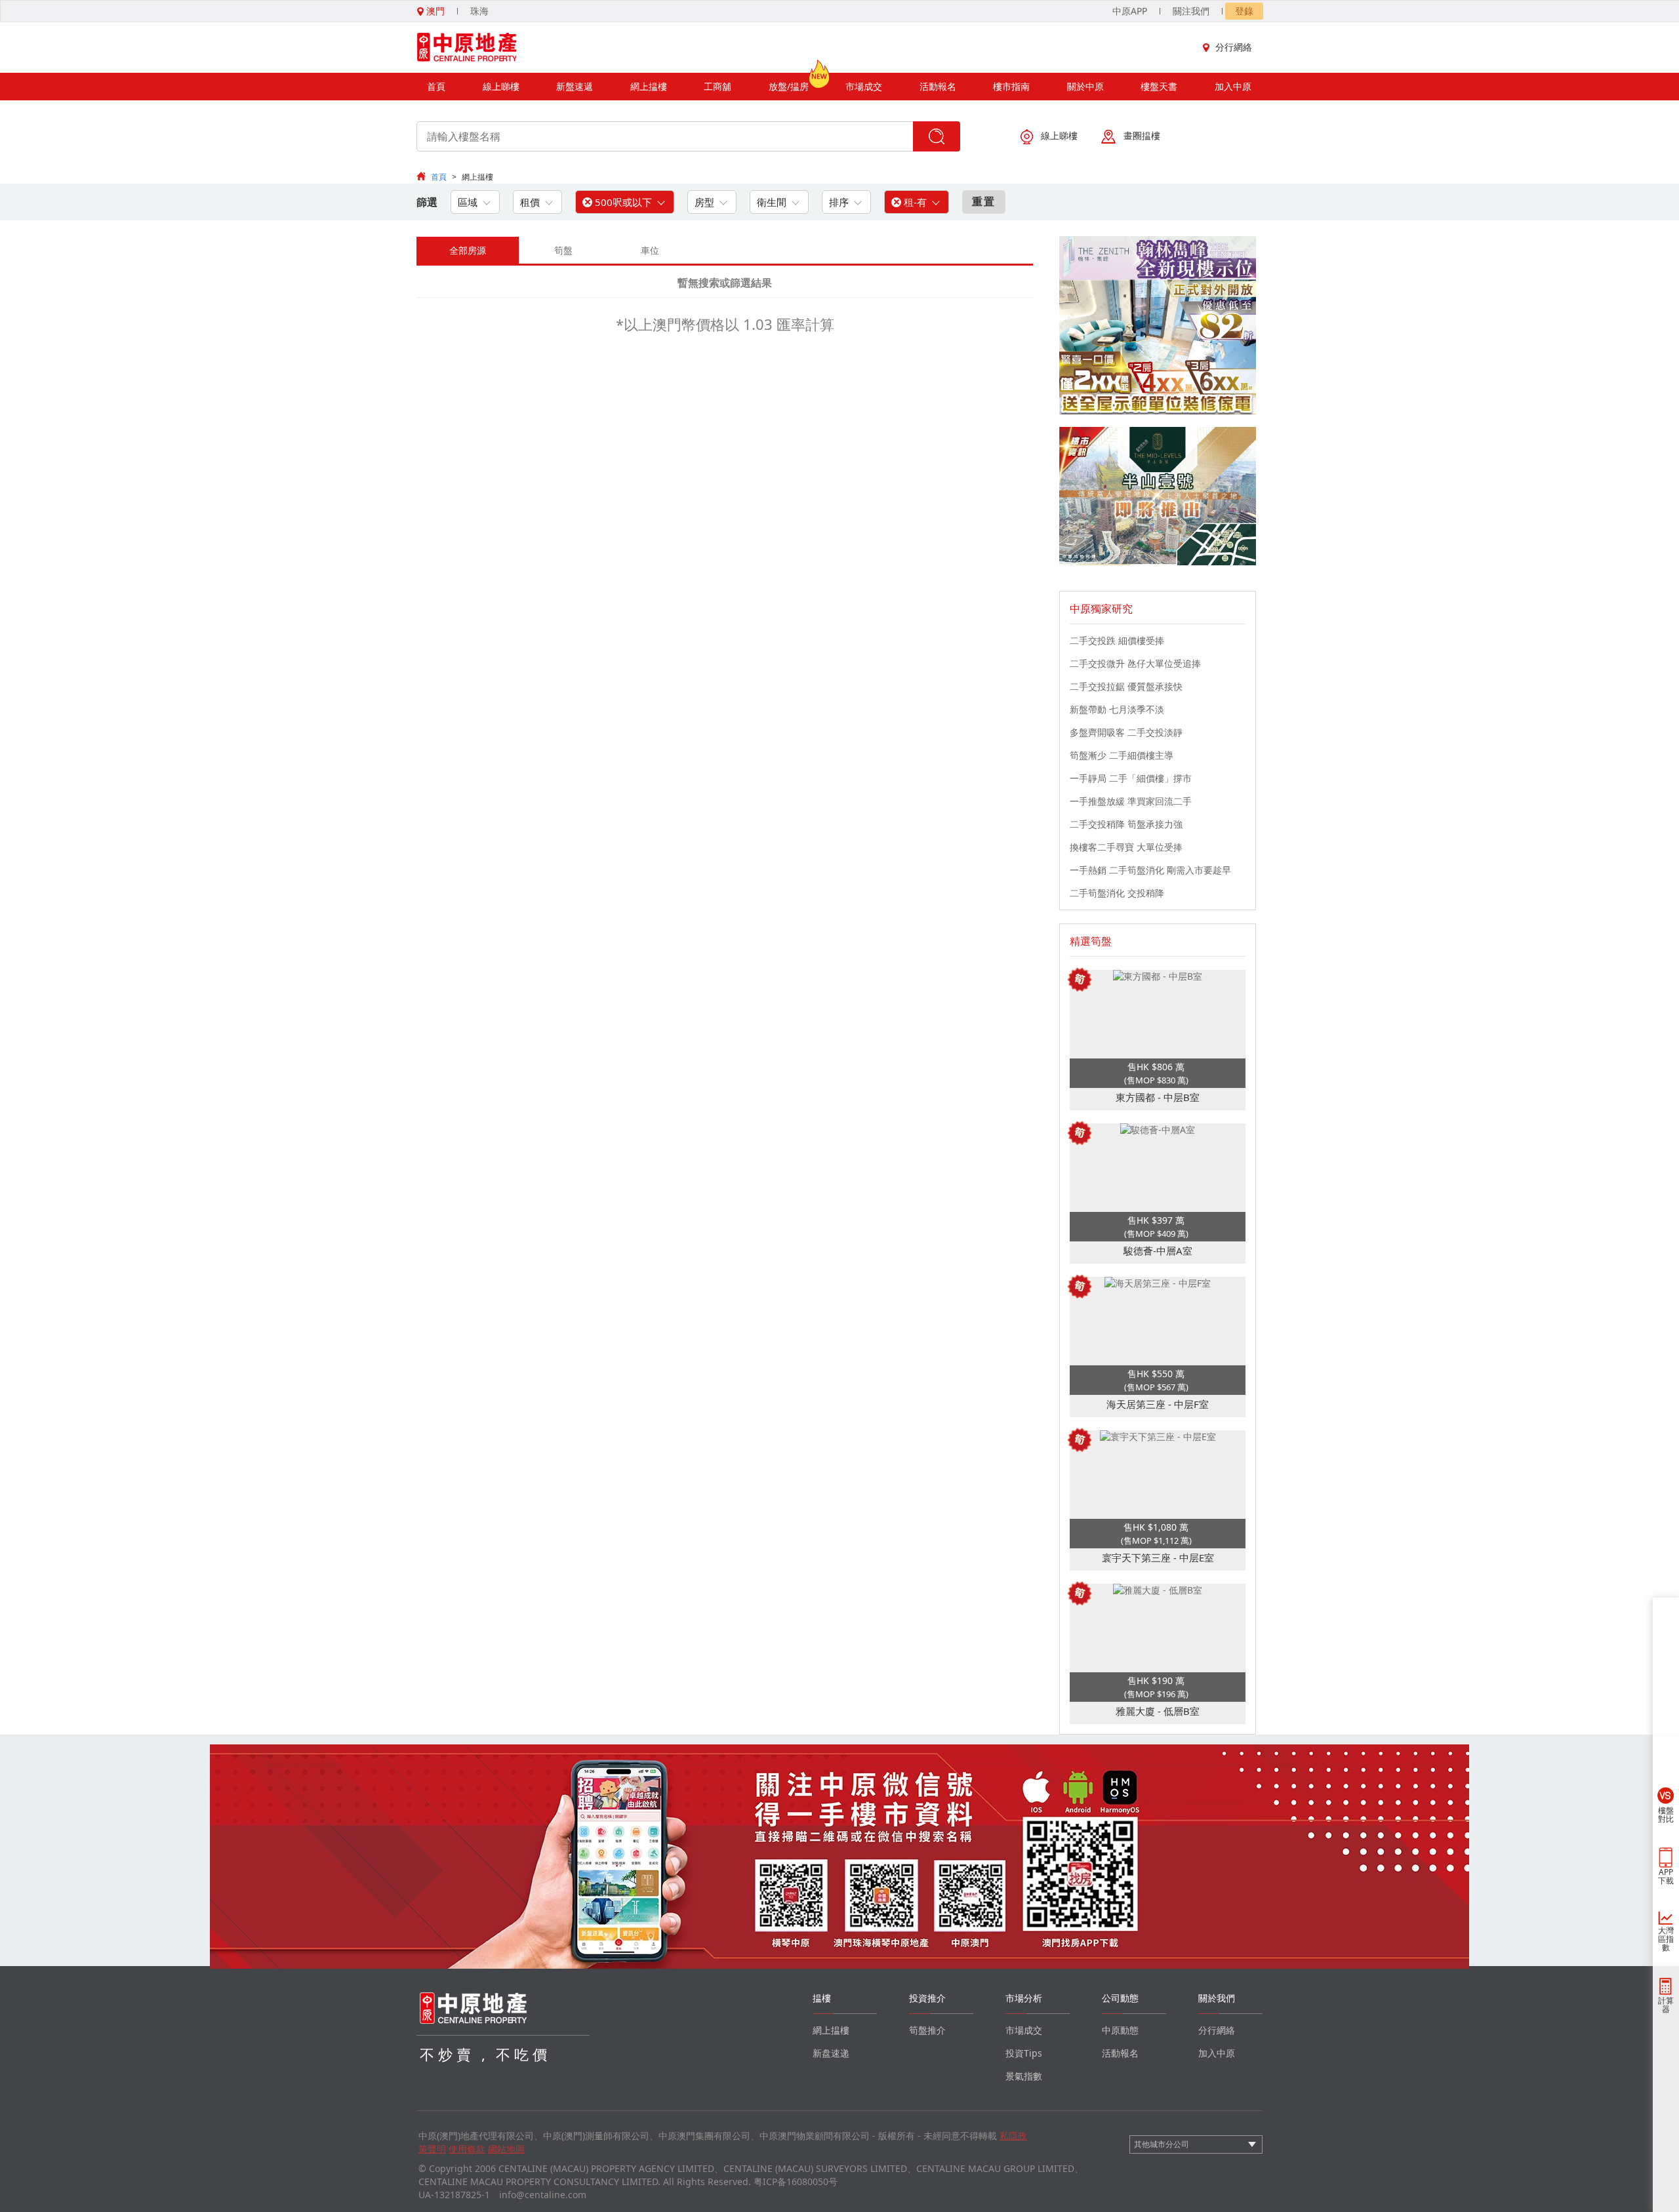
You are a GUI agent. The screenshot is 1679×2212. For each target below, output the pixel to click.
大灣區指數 (1666, 1939)
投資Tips (1024, 2053)
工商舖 (718, 86)
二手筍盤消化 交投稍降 (1117, 893)
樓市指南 (1011, 86)
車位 (650, 250)
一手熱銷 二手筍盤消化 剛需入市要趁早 (1150, 870)
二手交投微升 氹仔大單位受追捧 (1135, 663)
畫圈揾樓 (1142, 135)
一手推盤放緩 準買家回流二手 (1131, 801)
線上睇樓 (501, 86)
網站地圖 (506, 2149)
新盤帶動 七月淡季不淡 (1117, 709)
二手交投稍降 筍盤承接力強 (1126, 824)
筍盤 (563, 250)
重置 (984, 201)
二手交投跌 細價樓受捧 (1117, 640)
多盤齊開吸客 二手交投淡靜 (1126, 732)
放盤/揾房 (789, 86)
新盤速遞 (575, 86)
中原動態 (1120, 2030)
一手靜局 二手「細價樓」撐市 (1131, 778)
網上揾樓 (649, 86)
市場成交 (864, 86)
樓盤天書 (1159, 86)
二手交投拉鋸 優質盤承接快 (1126, 686)
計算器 (1666, 2005)
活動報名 (938, 86)
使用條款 (467, 2149)
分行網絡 (1234, 47)
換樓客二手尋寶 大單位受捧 (1126, 847)
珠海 (479, 11)
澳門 (434, 11)
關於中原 (1085, 86)
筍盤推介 (927, 2030)
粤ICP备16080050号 (796, 2182)
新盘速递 (831, 2053)
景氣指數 (1024, 2076)
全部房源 (468, 250)
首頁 (436, 86)
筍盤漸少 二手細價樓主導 (1122, 755)
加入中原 (1233, 86)
